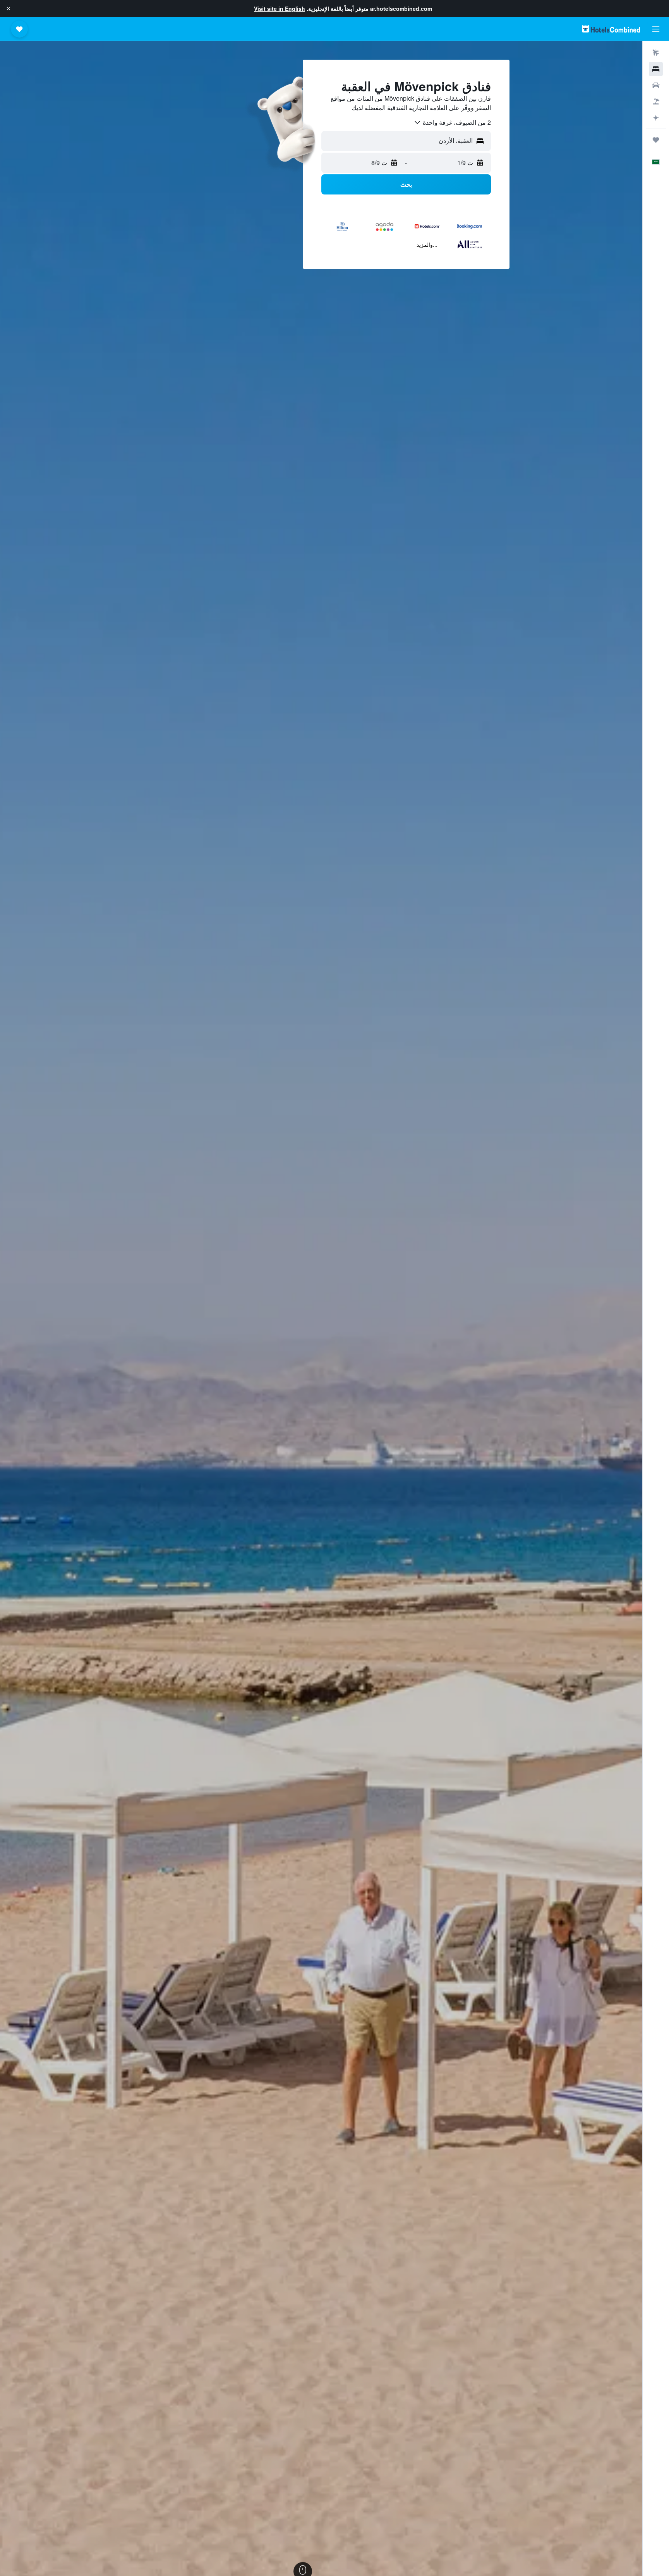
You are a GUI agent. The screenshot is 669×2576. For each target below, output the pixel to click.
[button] (9, 9)
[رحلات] (656, 140)
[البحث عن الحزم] (656, 102)
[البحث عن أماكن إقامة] (656, 69)
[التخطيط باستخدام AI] (656, 118)
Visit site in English (280, 9)
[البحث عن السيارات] (656, 85)
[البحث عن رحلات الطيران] (656, 53)
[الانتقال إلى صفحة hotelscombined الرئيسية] (611, 29)
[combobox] (452, 122)
